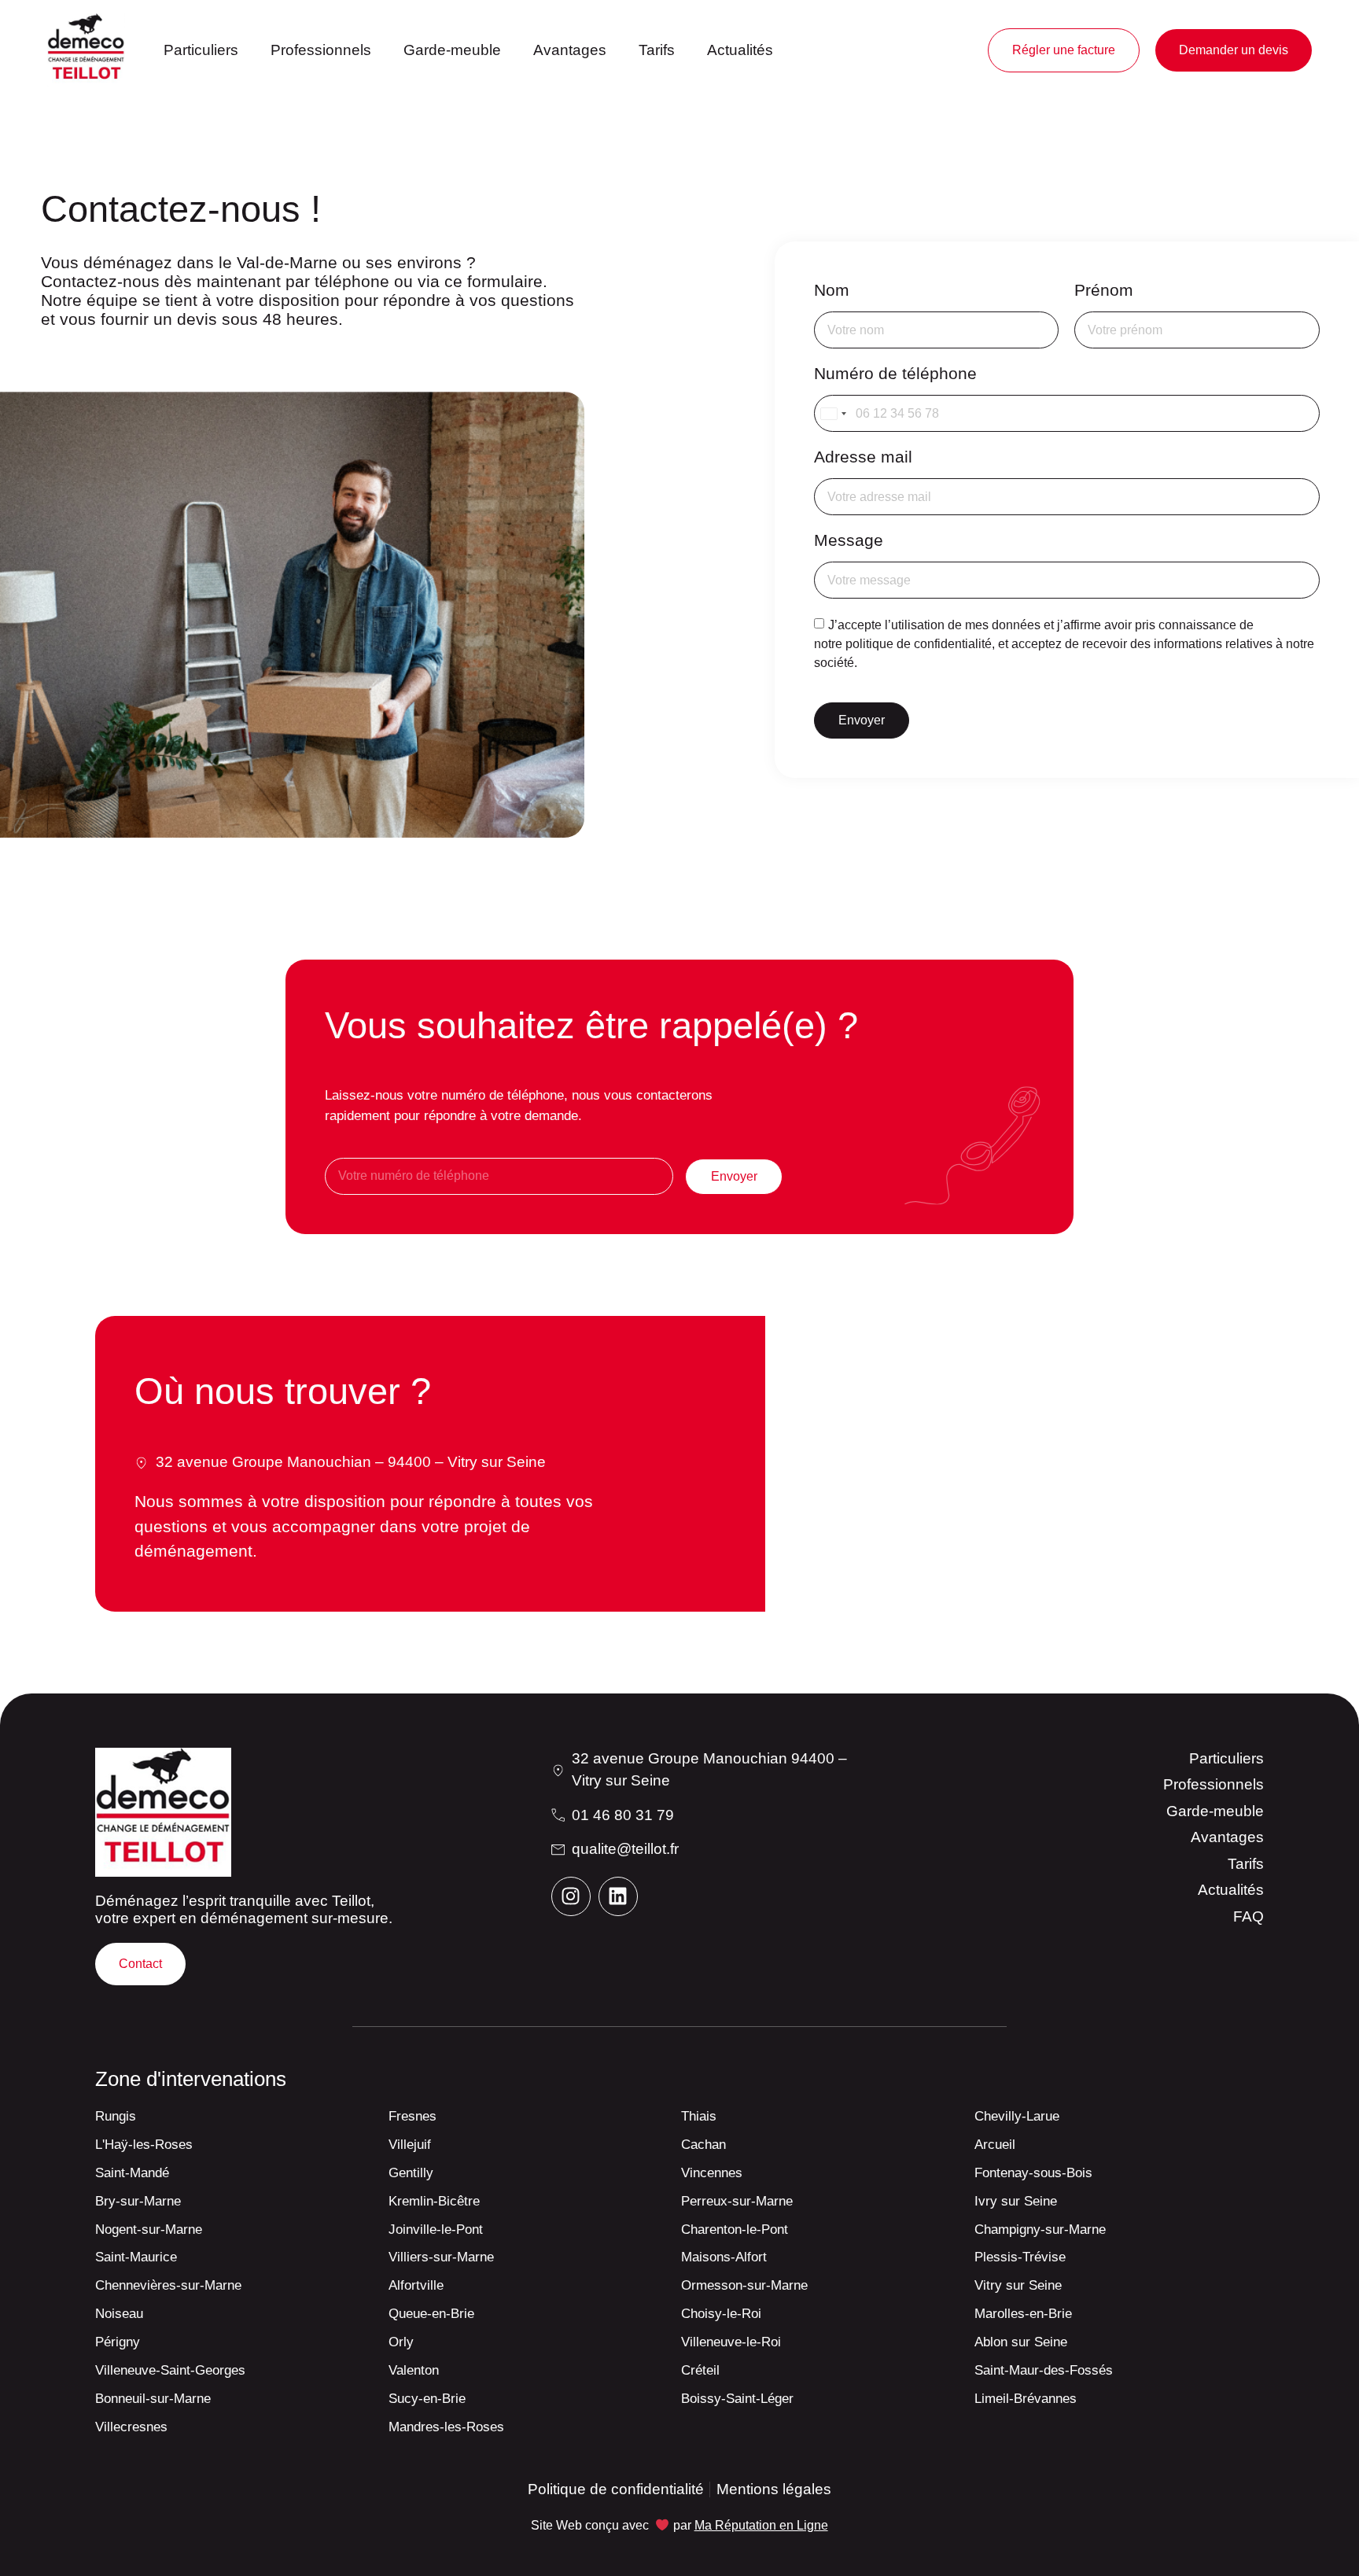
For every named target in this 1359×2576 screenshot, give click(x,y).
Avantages (570, 50)
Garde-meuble (452, 50)
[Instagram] (571, 1896)
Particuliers (201, 50)
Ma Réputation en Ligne (761, 2525)
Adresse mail (863, 457)
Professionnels (321, 50)
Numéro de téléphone (895, 373)
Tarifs (657, 50)
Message (849, 540)
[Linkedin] (618, 1896)
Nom (832, 290)
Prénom (1104, 290)
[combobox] (833, 413)
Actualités (740, 50)
